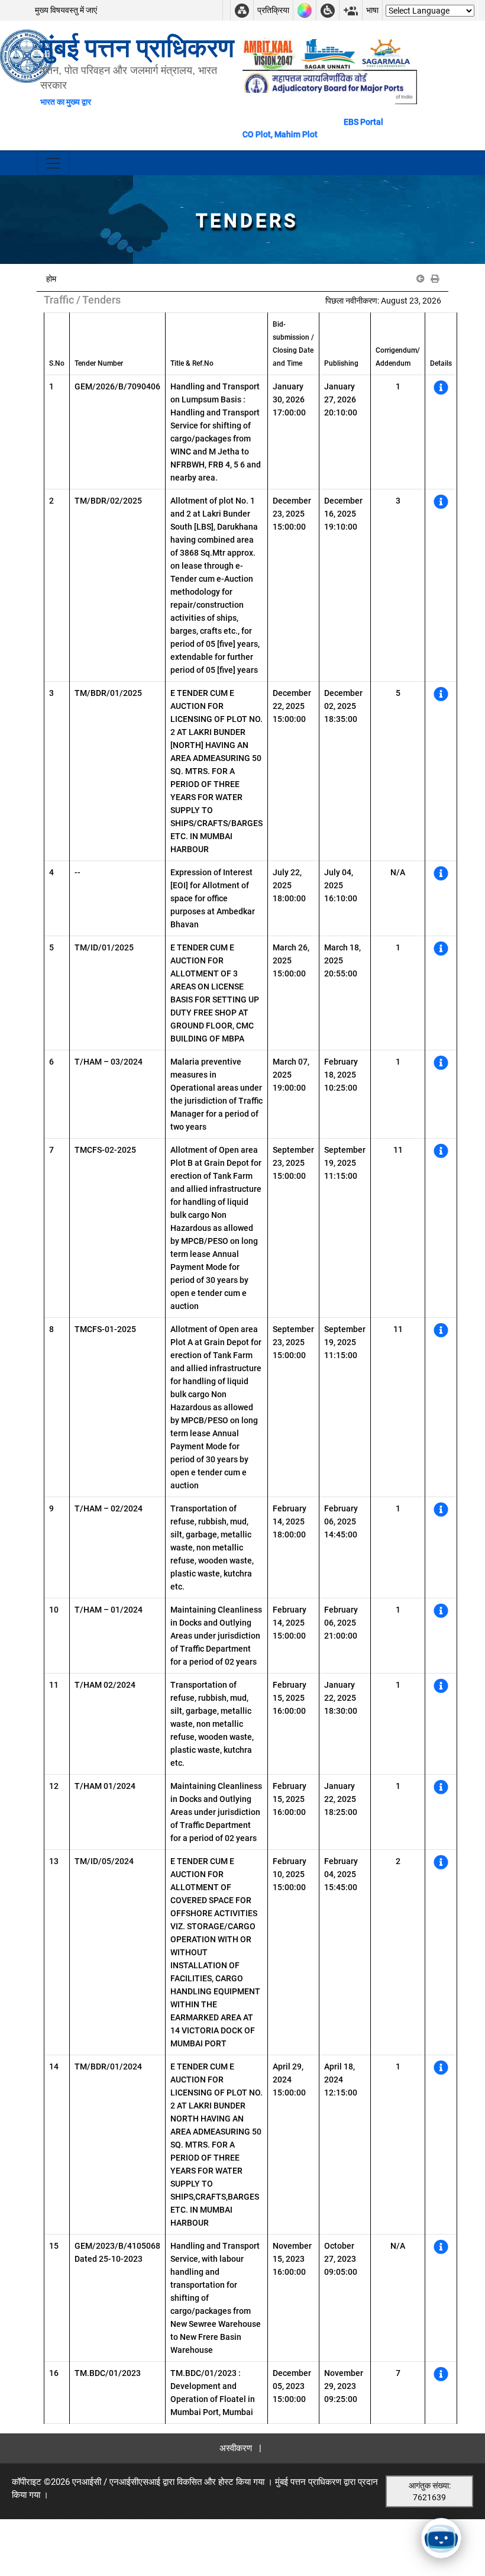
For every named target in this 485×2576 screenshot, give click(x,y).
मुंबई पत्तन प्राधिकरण (308, 2482)
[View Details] (441, 390)
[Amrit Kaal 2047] (269, 53)
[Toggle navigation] (53, 163)
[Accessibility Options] (328, 10)
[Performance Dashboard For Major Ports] (328, 53)
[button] (421, 279)
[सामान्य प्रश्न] (227, 10)
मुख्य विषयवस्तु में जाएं (66, 10)
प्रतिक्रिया (273, 10)
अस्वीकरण (236, 2448)
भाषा (372, 10)
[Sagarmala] (387, 53)
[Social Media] (351, 10)
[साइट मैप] (242, 10)
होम (51, 279)
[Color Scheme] (305, 10)
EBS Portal (363, 122)
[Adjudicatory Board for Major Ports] (330, 86)
